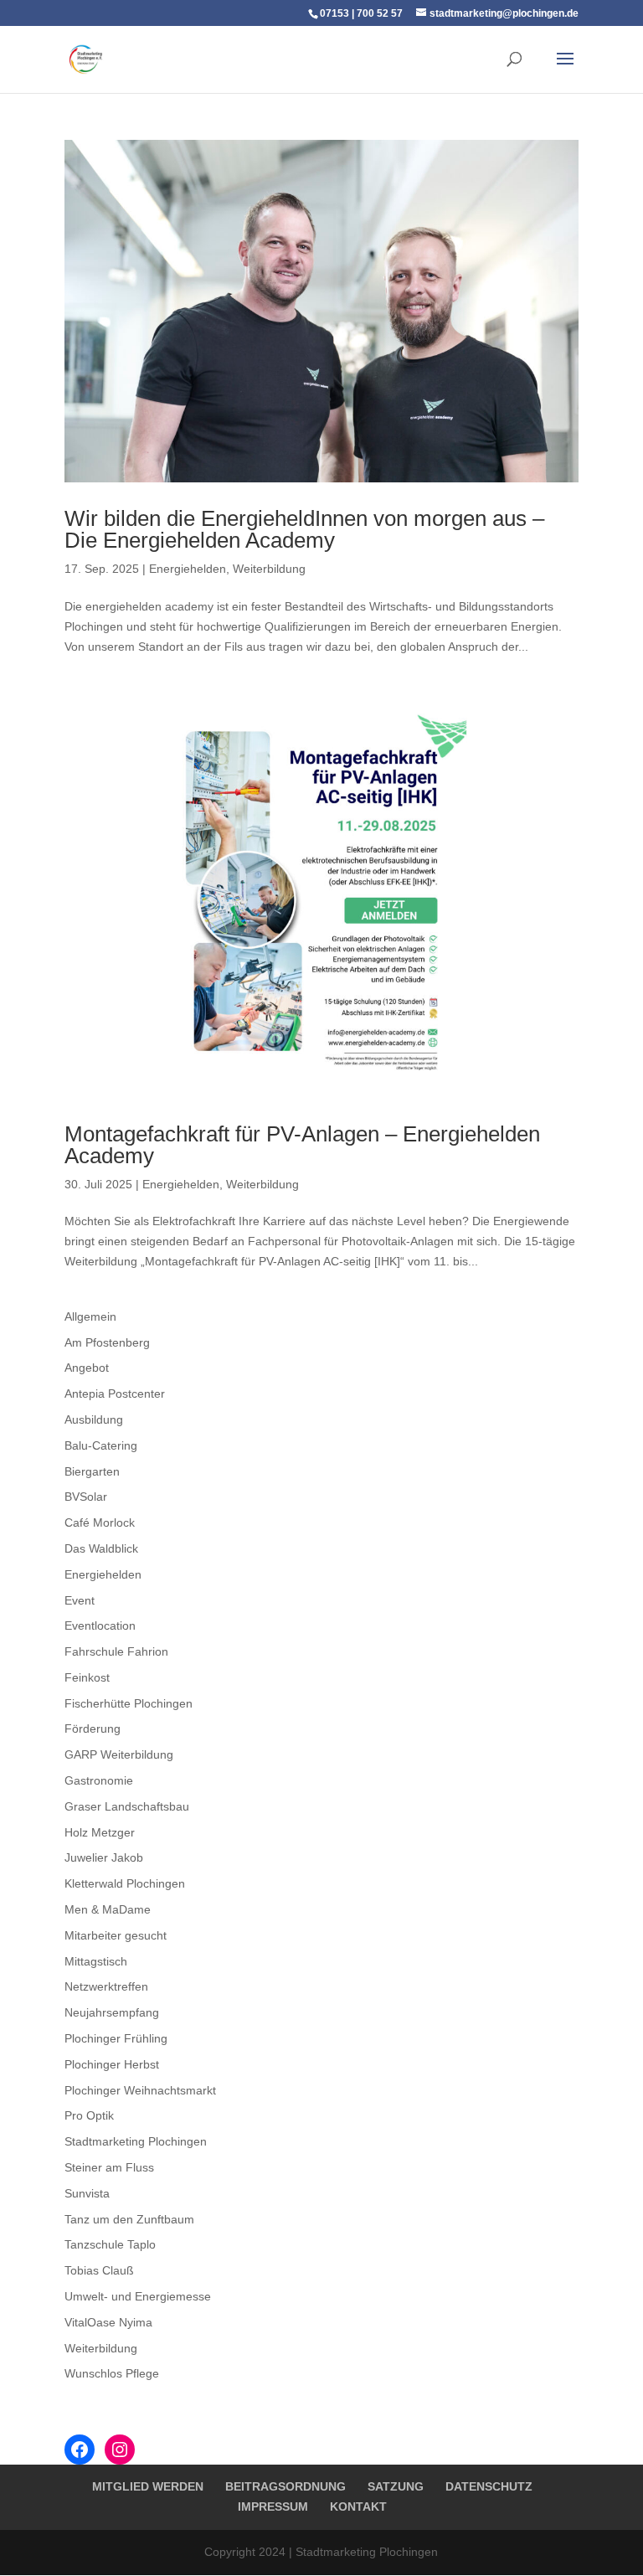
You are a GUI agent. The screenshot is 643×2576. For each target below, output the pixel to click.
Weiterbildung (269, 569)
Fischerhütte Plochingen (129, 1703)
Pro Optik (89, 2115)
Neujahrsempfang (112, 2012)
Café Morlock (100, 1522)
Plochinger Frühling (116, 2038)
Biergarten (92, 1471)
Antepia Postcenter (115, 1394)
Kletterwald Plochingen (125, 1883)
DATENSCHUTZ (489, 2486)
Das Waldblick (101, 1548)
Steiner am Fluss (109, 2167)
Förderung (93, 1728)
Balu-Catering (101, 1445)
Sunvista (87, 2193)
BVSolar (86, 1497)
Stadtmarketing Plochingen (136, 2141)
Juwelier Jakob (104, 1857)
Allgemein (90, 1316)
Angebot (87, 1368)
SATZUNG (396, 2486)
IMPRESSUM (273, 2506)
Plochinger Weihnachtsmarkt (140, 2090)
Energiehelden (188, 569)
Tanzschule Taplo (110, 2244)
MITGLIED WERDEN (148, 2486)
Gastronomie (99, 1780)
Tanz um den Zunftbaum (129, 2219)
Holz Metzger (100, 1832)
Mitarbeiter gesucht (116, 1935)
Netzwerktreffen (106, 1986)
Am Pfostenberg (107, 1342)
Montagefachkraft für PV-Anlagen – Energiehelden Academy (302, 1145)
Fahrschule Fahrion (116, 1651)
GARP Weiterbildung (119, 1754)
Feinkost (87, 1677)
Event (80, 1600)
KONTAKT (358, 2506)
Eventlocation (100, 1625)
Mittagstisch (96, 1961)
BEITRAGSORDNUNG (285, 2486)
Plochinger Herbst (112, 2064)
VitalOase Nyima (108, 2322)
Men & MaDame (108, 1909)
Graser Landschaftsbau (127, 1806)
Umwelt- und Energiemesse (138, 2296)
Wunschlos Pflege (112, 2373)
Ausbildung (94, 1419)
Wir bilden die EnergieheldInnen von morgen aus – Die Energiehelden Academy (304, 529)
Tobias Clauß (99, 2270)
